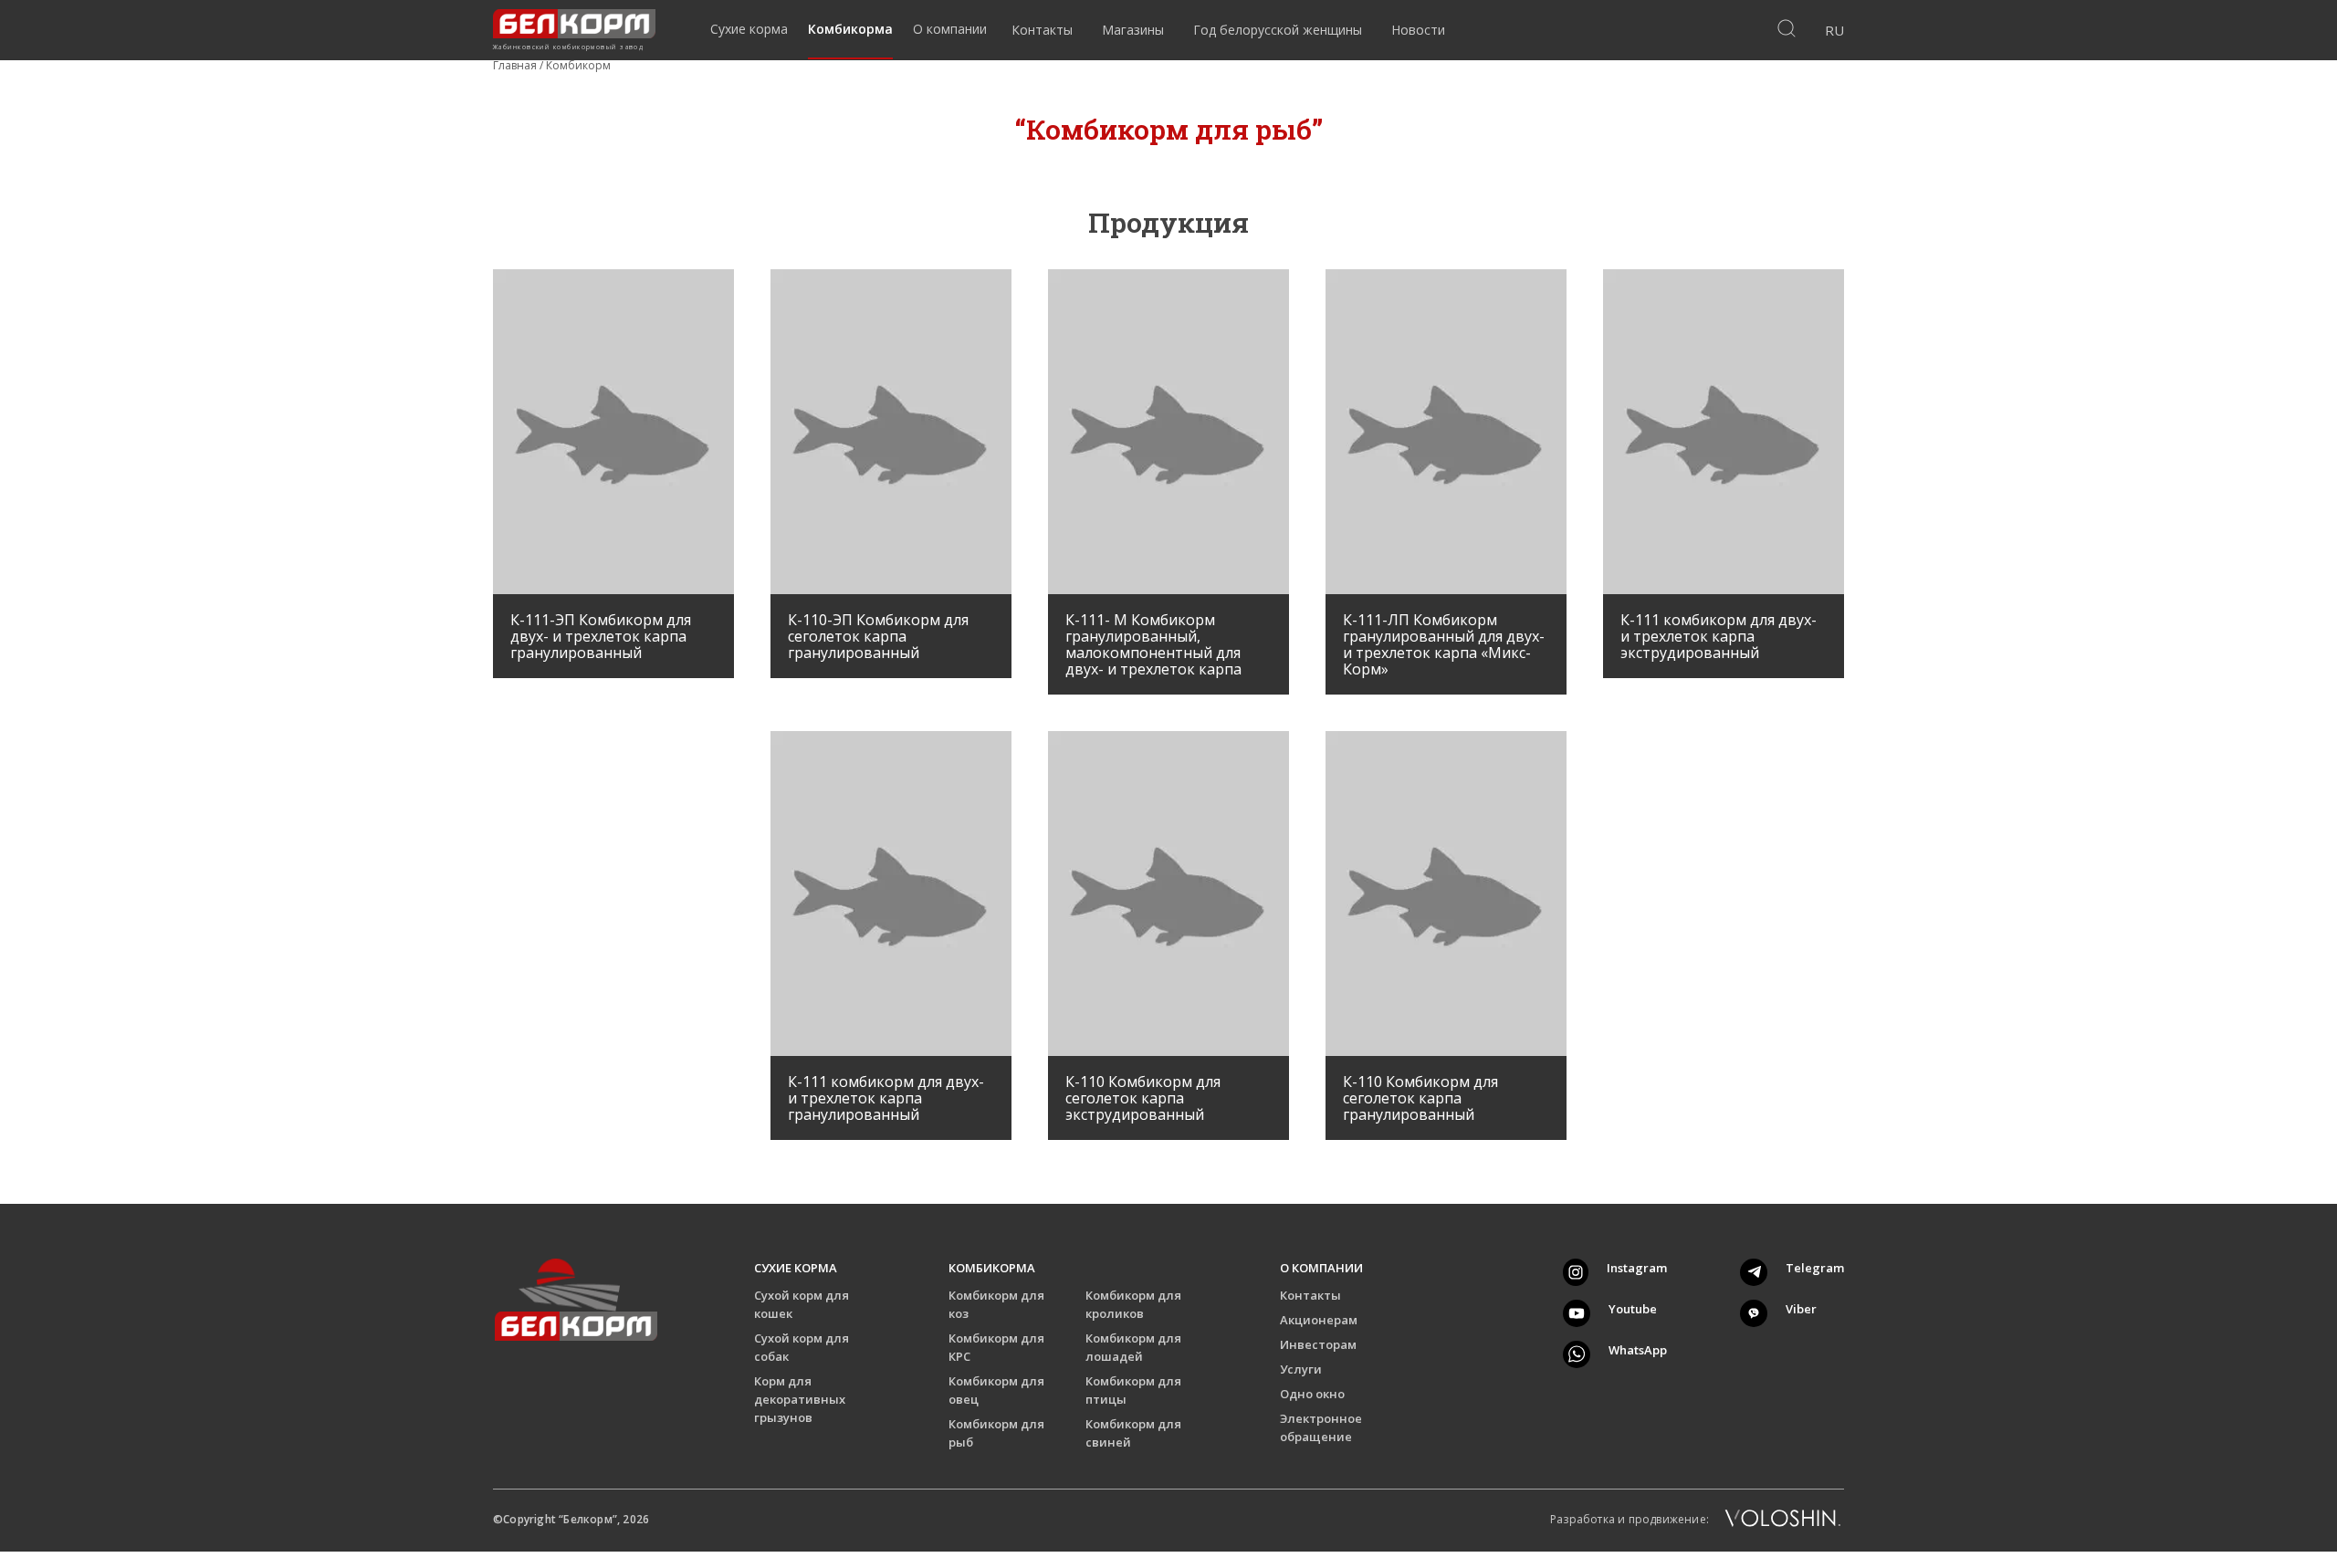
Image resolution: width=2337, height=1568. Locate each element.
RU (1834, 30)
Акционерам (1319, 1320)
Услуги (1301, 1369)
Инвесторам (1318, 1344)
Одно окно (1312, 1394)
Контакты (1310, 1295)
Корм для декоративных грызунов (800, 1399)
